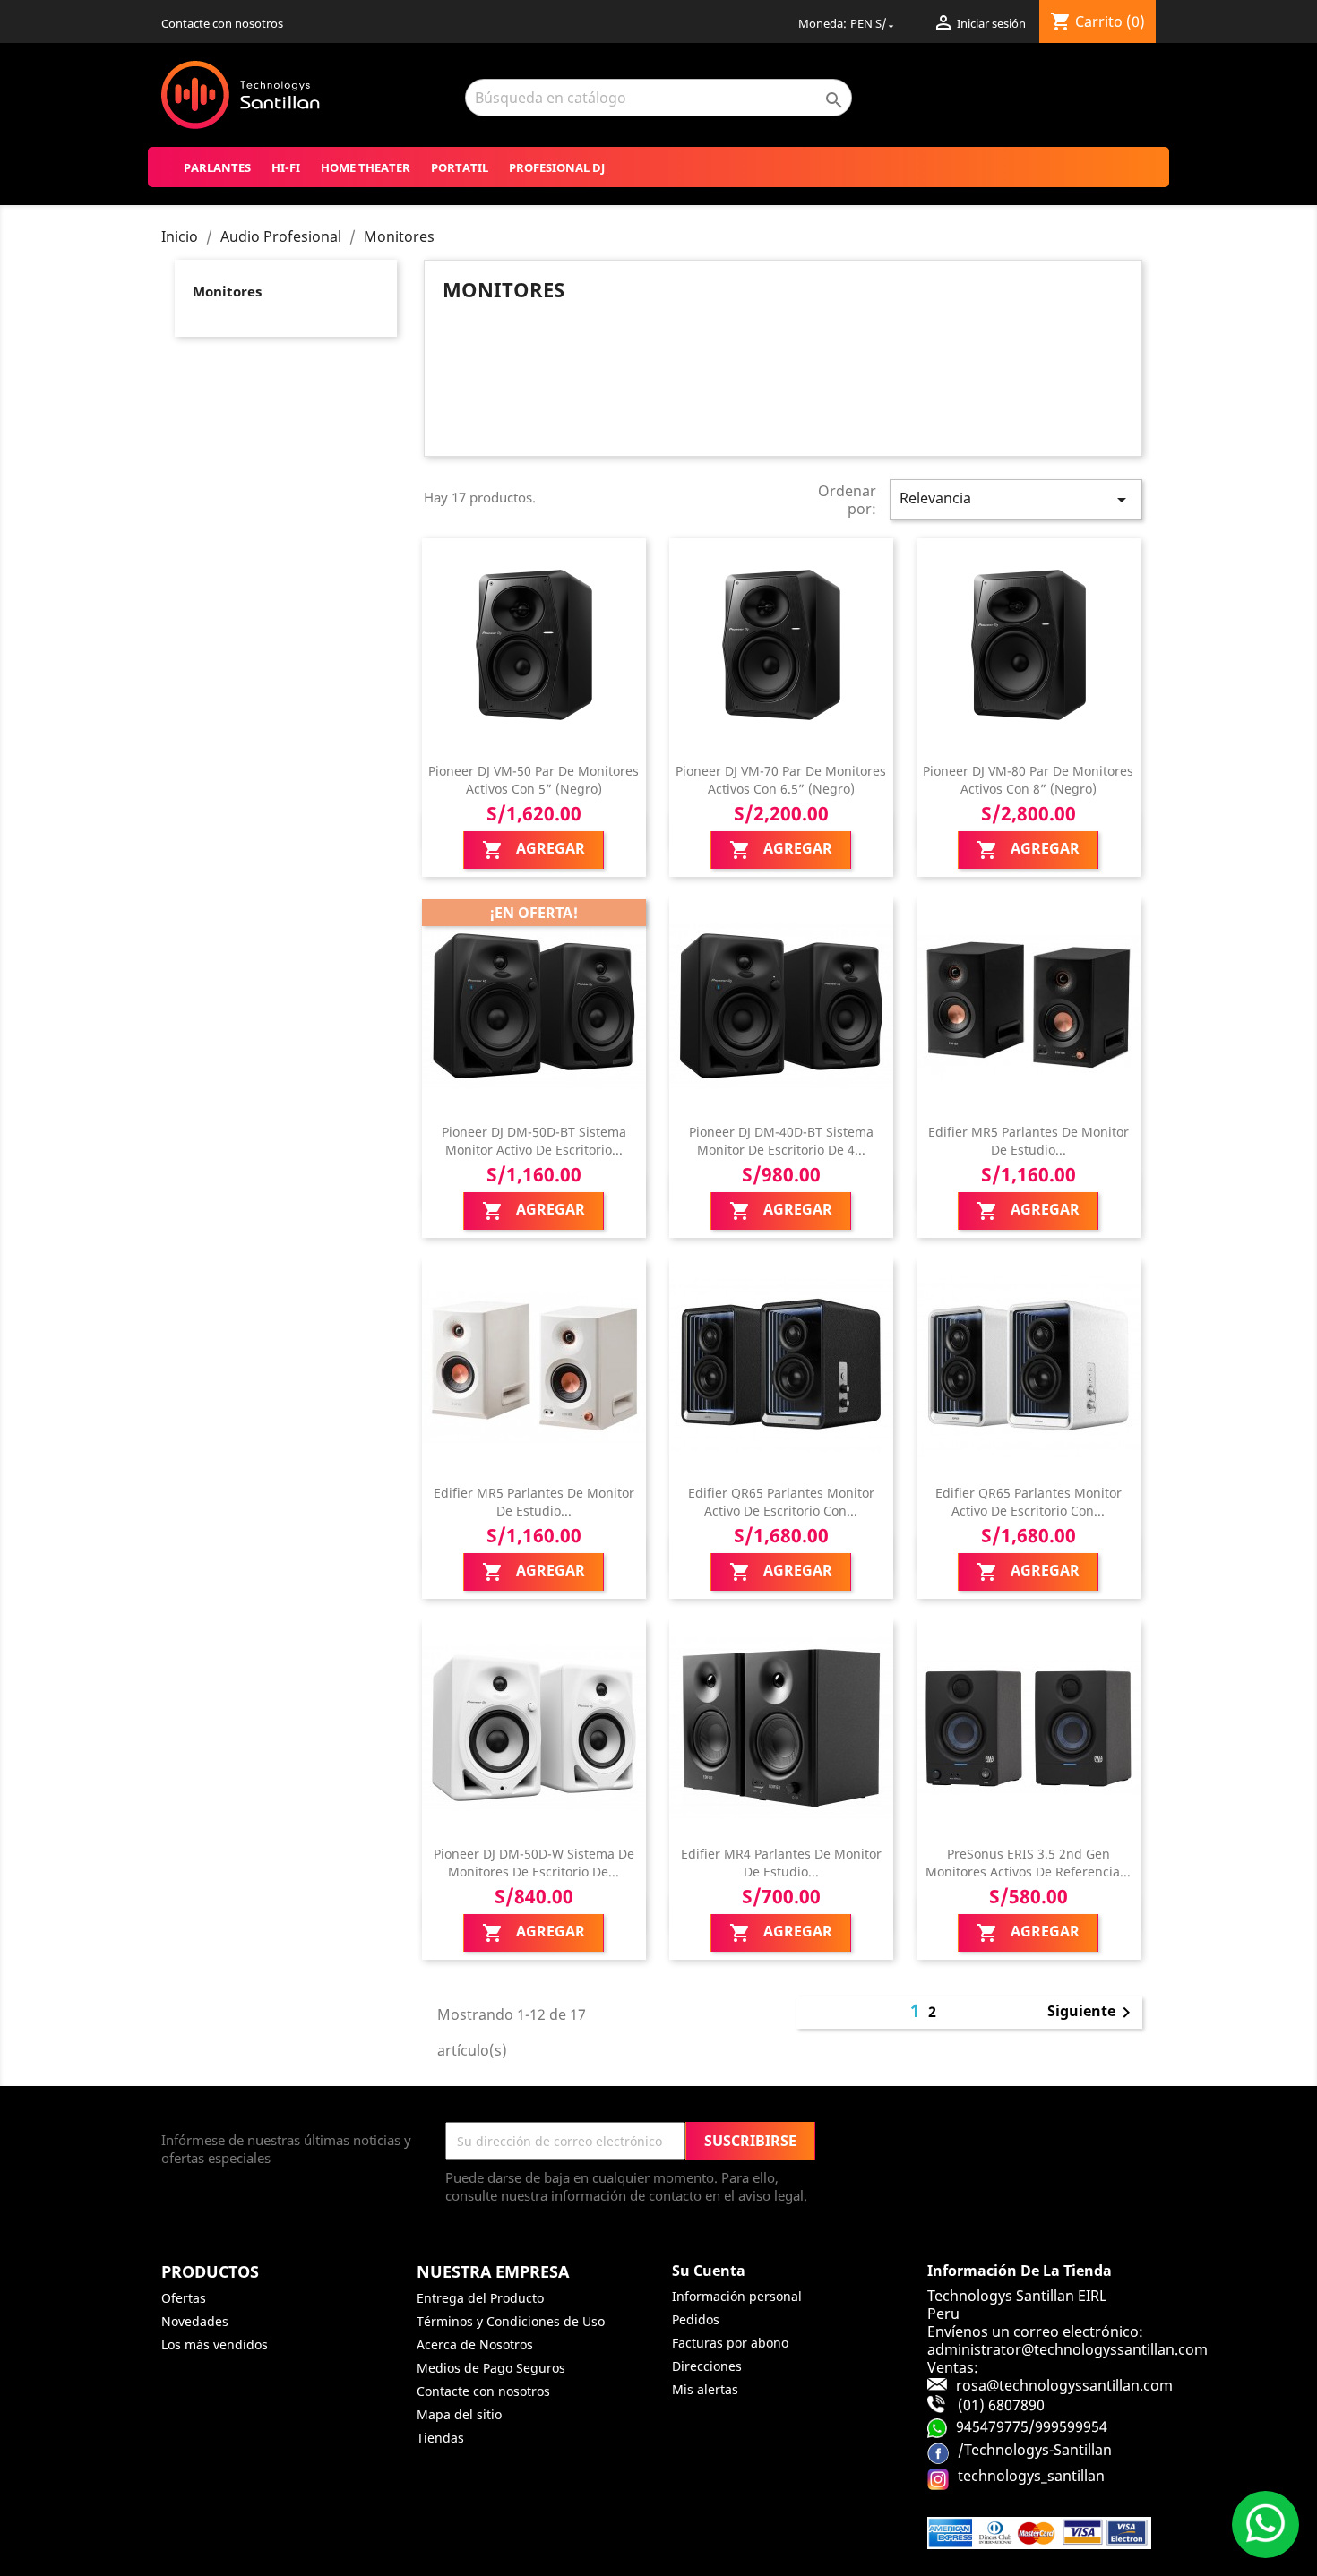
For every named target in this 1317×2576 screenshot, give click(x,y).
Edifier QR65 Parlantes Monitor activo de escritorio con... (781, 1502)
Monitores (227, 291)
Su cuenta (709, 2271)
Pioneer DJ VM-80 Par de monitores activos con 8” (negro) (1028, 780)
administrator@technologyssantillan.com (1067, 2349)
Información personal (737, 2296)
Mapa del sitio (459, 2414)
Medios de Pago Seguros (491, 2368)
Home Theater (366, 167)
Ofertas (184, 2298)
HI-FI (286, 167)
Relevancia (1016, 499)
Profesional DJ (557, 167)
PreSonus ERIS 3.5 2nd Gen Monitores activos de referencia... (1028, 1863)
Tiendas (440, 2438)
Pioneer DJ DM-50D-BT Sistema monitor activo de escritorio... (534, 1141)
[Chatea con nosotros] (1265, 2524)
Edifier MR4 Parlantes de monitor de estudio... (781, 1863)
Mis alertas (705, 2389)
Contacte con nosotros (222, 23)
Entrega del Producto (480, 2298)
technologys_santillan (1031, 2475)
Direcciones (707, 2366)
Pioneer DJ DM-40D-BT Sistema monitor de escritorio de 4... (781, 1141)
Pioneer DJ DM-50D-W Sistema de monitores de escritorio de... (534, 1863)
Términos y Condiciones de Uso (511, 2321)
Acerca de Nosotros (475, 2344)
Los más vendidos (215, 2344)
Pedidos (696, 2319)
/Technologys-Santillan (1035, 2449)
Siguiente (1092, 2013)
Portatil (460, 167)
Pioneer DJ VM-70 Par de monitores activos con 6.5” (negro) (781, 780)
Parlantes (217, 167)
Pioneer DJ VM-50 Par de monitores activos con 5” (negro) (534, 780)
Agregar (534, 850)
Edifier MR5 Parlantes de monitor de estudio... (1029, 1141)
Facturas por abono (730, 2343)
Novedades (195, 2321)
